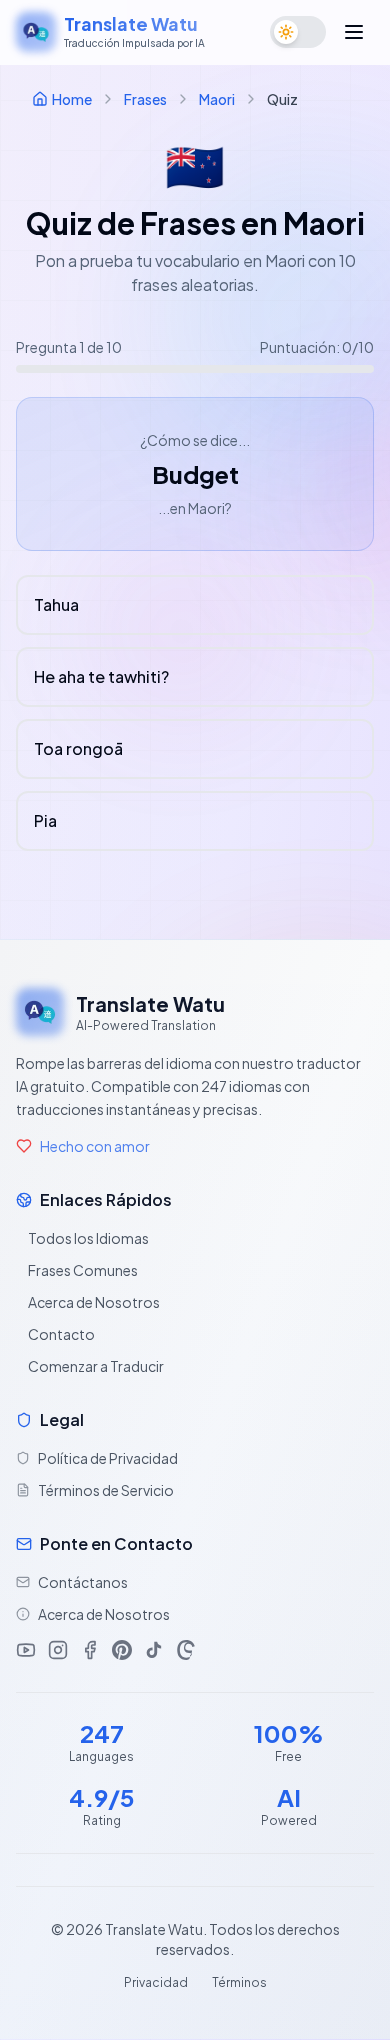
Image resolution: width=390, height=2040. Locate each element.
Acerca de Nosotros (94, 1302)
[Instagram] (58, 1650)
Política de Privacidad (108, 1458)
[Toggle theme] (298, 32)
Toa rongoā (78, 748)
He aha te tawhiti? (101, 676)
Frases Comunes (83, 1270)
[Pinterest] (122, 1650)
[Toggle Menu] (354, 32)
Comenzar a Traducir (96, 1366)
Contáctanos (83, 1582)
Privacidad (156, 1982)
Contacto (61, 1334)
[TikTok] (154, 1650)
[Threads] (186, 1650)
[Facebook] (90, 1650)
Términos (239, 1982)
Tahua (56, 604)
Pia (45, 820)
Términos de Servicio (106, 1490)
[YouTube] (26, 1650)
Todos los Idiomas (88, 1238)
